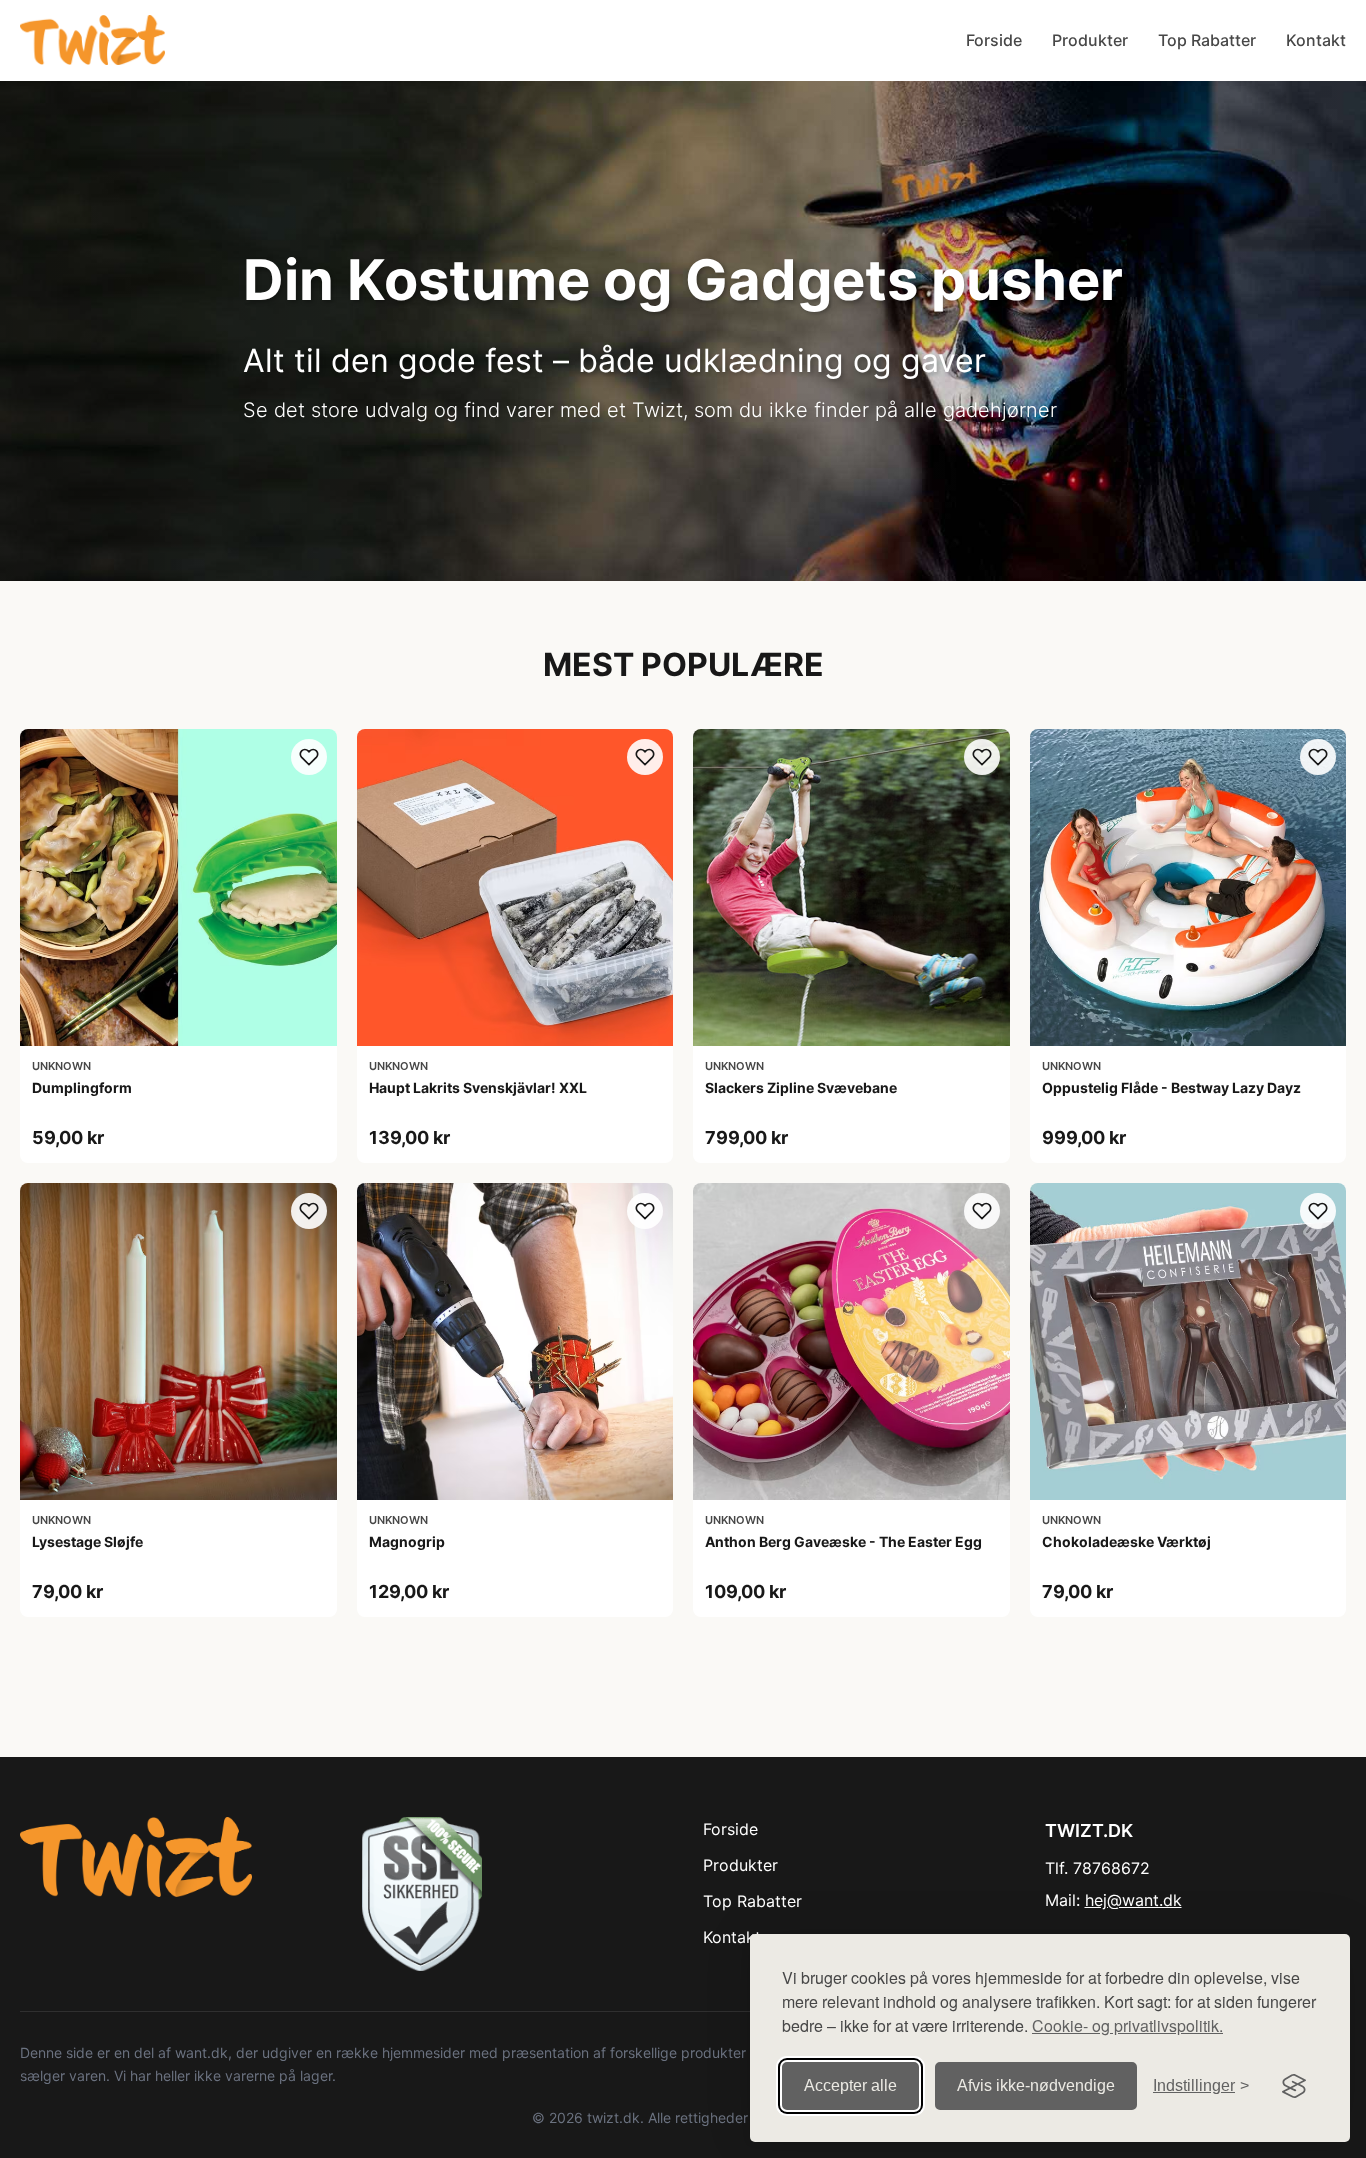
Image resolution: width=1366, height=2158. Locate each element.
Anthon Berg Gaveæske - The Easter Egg (843, 1541)
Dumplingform (82, 1087)
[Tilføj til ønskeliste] (309, 757)
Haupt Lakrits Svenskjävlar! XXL (478, 1087)
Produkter (1090, 40)
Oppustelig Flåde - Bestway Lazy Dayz (1171, 1087)
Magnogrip (407, 1541)
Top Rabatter (1207, 40)
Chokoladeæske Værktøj (1126, 1541)
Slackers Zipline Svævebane (801, 1087)
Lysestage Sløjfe (87, 1541)
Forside (994, 40)
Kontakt (1316, 40)
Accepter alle (850, 2085)
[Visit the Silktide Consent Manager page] (1294, 2086)
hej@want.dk (1133, 1900)
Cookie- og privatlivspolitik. (1127, 2025)
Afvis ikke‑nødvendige (1036, 2085)
